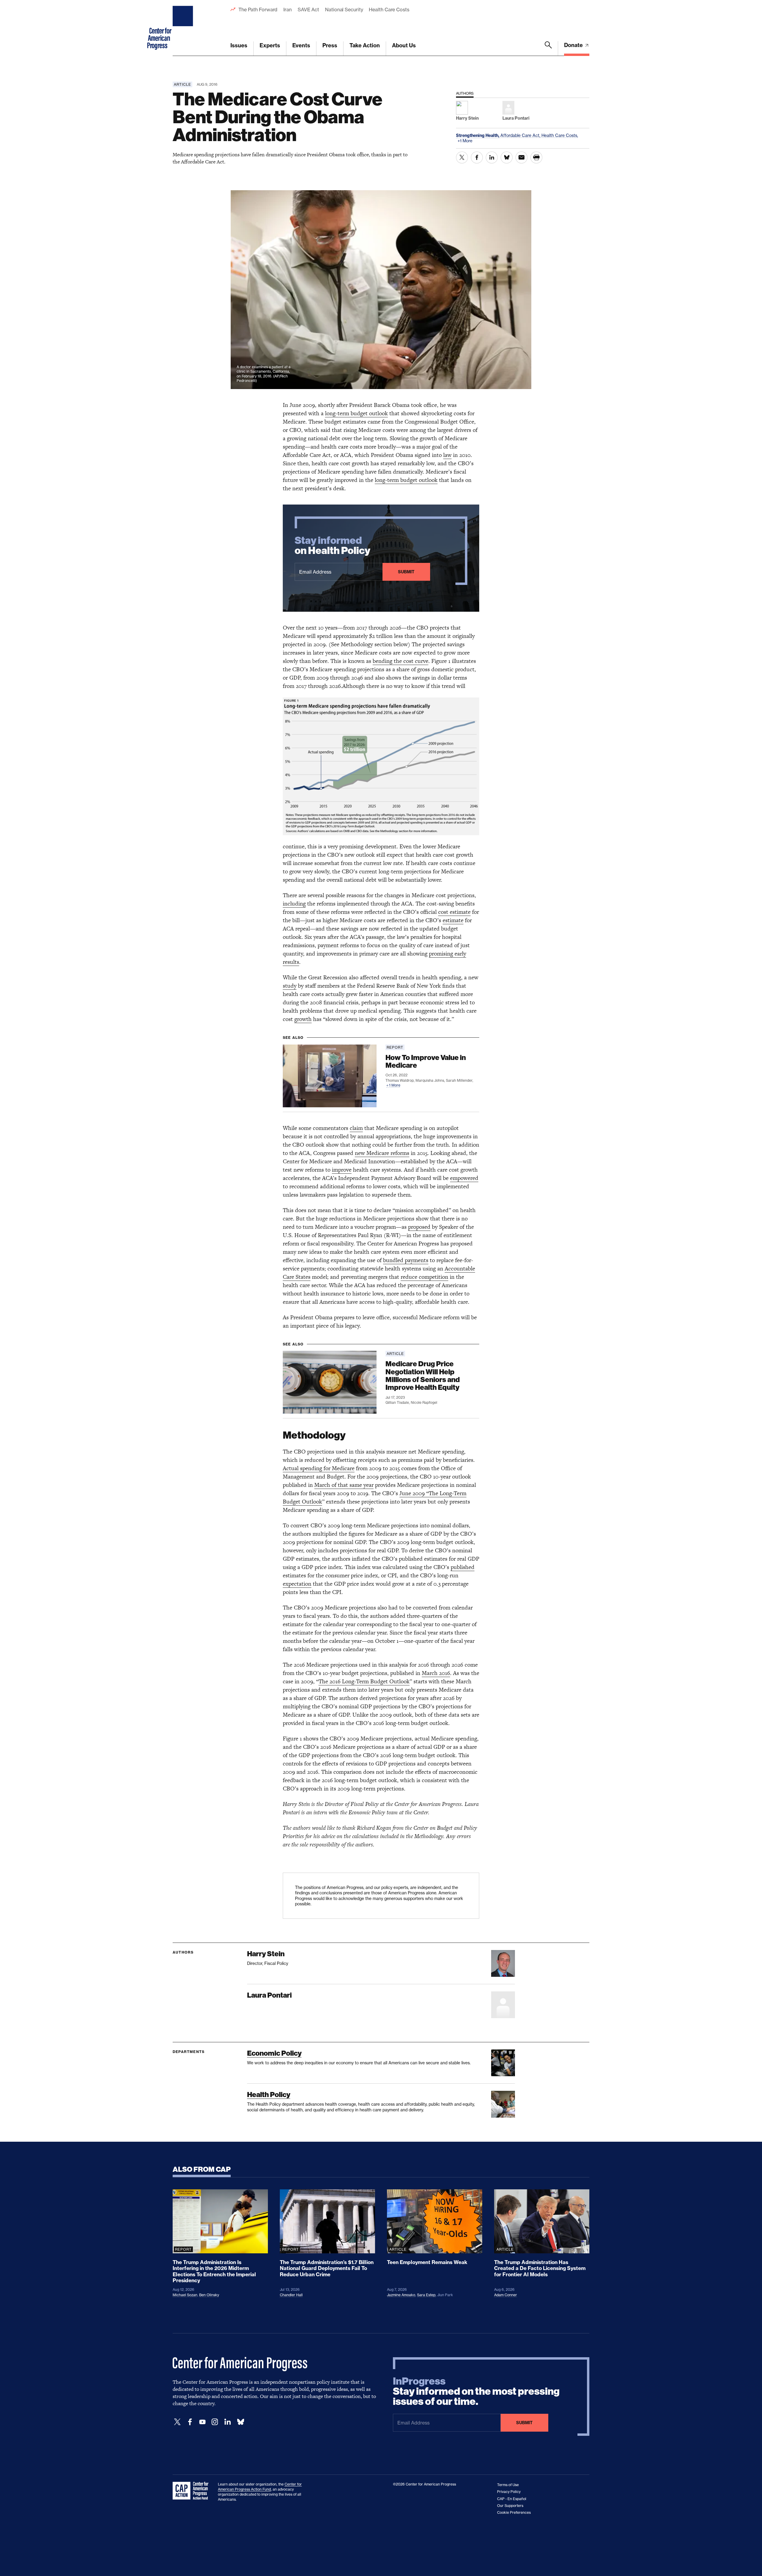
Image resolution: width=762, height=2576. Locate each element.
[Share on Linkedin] (492, 157)
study (290, 986)
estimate (453, 920)
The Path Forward (258, 10)
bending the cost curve (400, 661)
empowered (464, 1178)
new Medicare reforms (382, 1153)
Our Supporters (510, 2506)
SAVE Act (308, 10)
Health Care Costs (389, 10)
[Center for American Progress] (184, 28)
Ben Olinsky (209, 2295)
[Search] (548, 49)
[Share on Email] (521, 157)
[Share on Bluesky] (507, 157)
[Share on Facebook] (477, 157)
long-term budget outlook (356, 413)
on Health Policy (332, 546)
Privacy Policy (509, 2492)
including (294, 904)
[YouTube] (202, 2422)
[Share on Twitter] (462, 157)
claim (356, 1128)
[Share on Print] (536, 157)
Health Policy (269, 2095)
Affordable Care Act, (521, 135)
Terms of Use (508, 2485)
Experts (270, 45)
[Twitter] (177, 2422)
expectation (297, 1584)
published (463, 1567)
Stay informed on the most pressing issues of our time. (476, 2391)
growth (303, 1019)
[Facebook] (190, 2422)
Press (330, 45)
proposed (419, 1227)
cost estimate (454, 912)
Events (301, 45)
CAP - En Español (512, 2499)
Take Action (365, 45)
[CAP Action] (192, 2491)
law (447, 455)
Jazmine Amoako (401, 2295)
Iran (288, 10)
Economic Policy (274, 2053)
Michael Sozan (185, 2295)
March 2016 (436, 1673)
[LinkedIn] (227, 2422)
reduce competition (424, 1277)
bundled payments (406, 1260)
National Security (344, 10)
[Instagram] (215, 2422)
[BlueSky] (241, 2422)
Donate (574, 45)
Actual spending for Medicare (319, 1468)
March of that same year (344, 1485)
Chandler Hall (291, 2295)
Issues (239, 45)
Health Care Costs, (560, 135)
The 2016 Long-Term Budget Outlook (364, 1681)
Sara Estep (426, 2295)
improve (342, 1170)
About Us (404, 45)
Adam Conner (506, 2295)
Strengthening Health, (478, 135)
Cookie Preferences (514, 2512)
